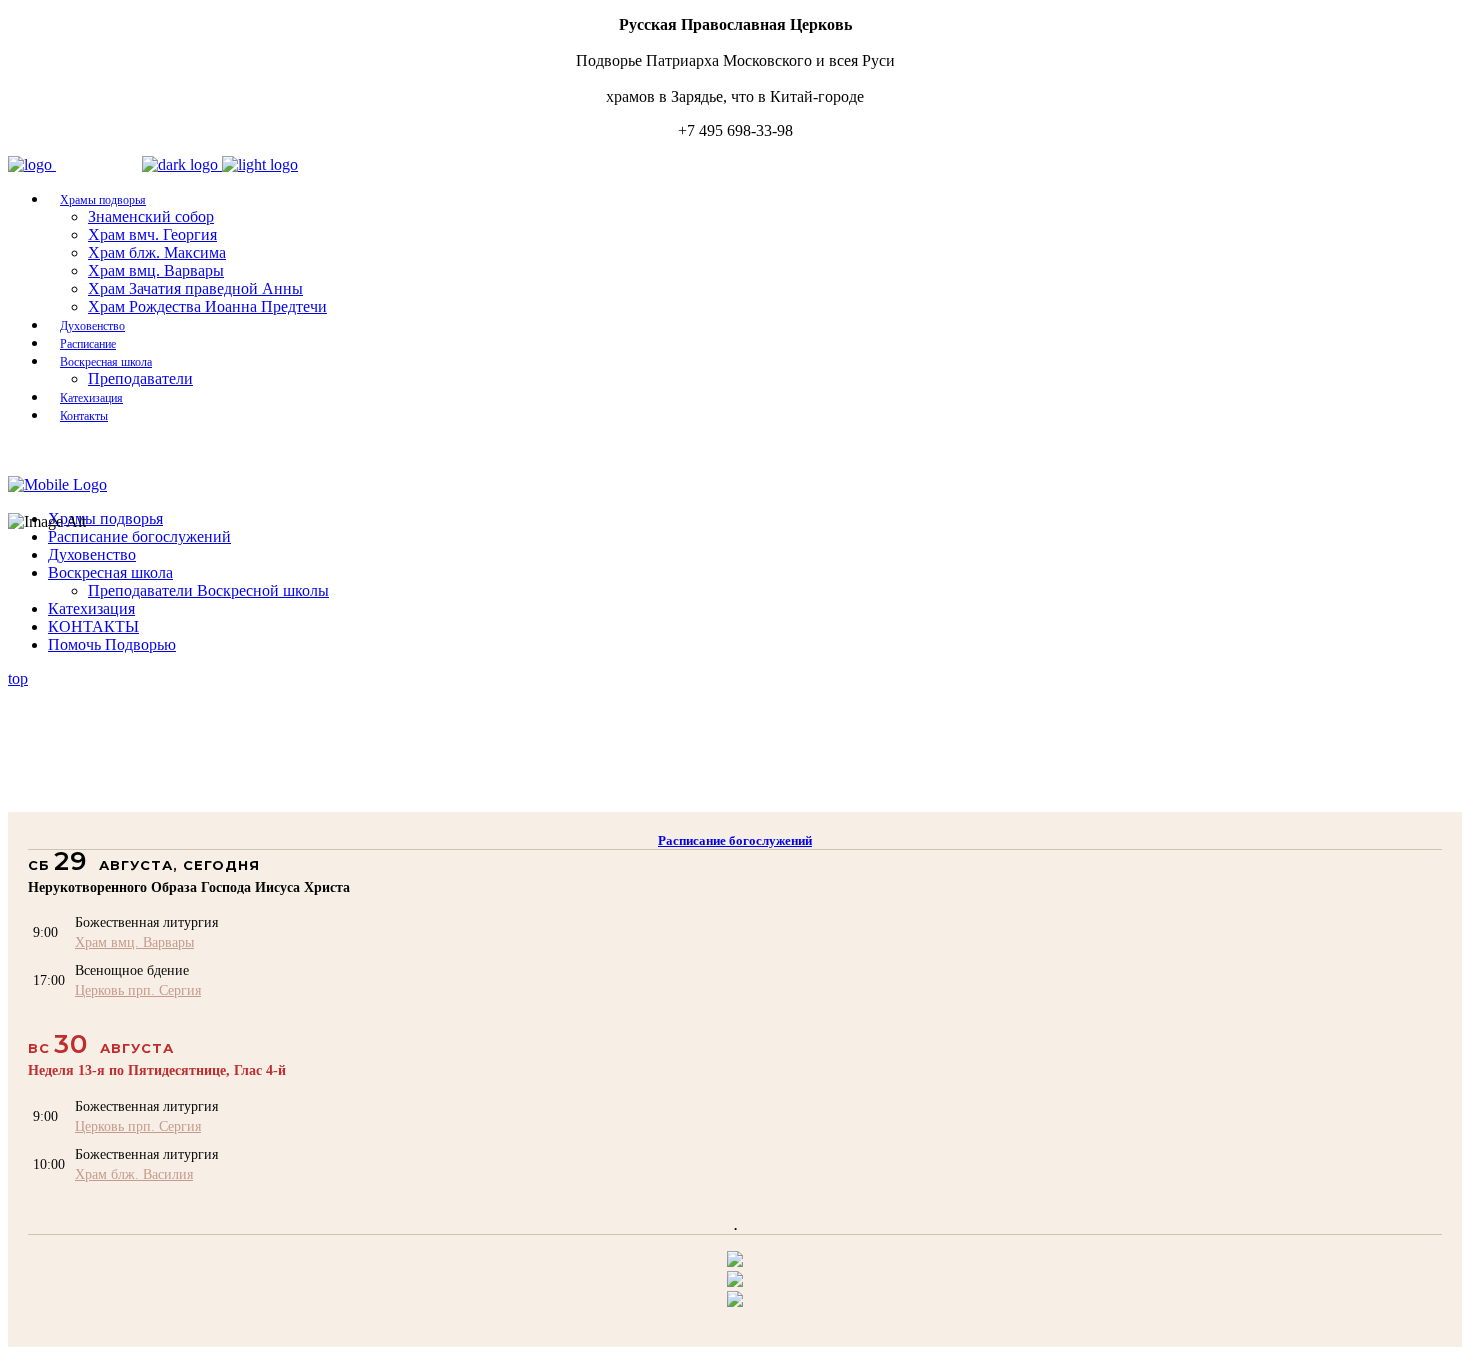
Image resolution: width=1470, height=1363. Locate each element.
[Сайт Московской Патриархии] (735, 1261)
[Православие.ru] (735, 1281)
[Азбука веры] (735, 1301)
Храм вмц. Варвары (134, 942)
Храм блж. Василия (134, 1174)
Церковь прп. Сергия (138, 990)
